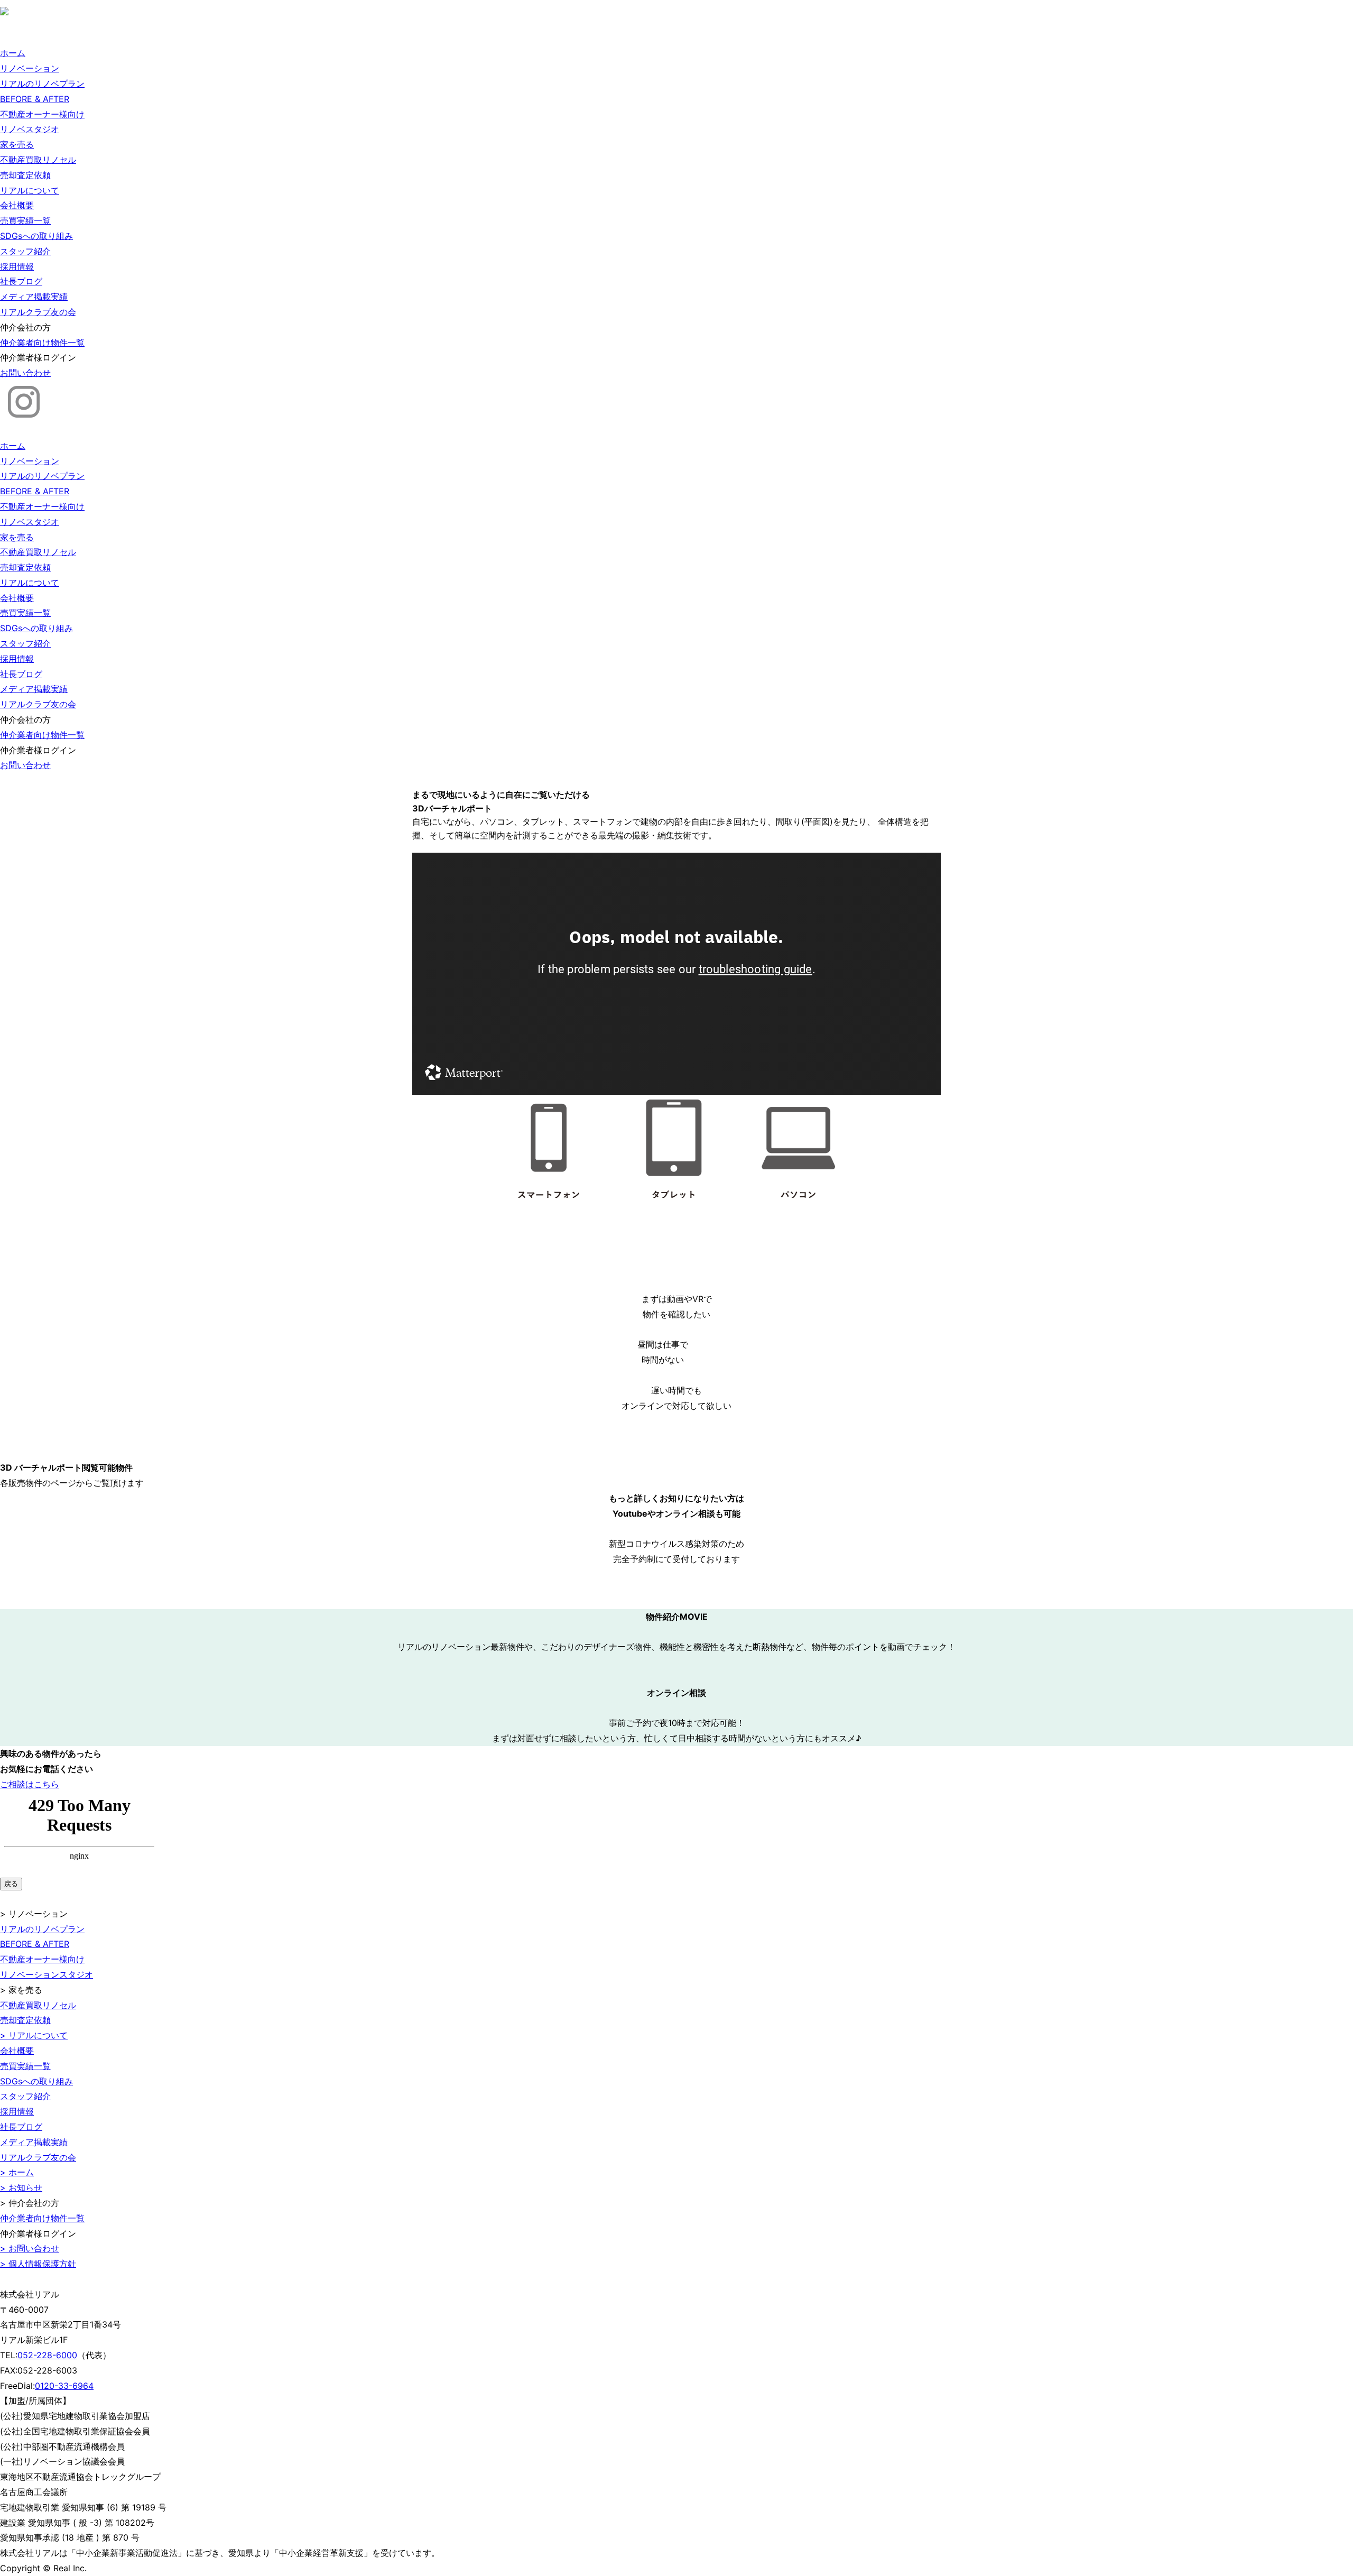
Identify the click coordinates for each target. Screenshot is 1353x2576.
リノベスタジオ (30, 129)
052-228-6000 (47, 2355)
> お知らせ (21, 2187)
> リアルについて (34, 2035)
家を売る (17, 144)
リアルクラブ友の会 (38, 312)
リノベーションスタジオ (47, 1974)
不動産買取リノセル (38, 160)
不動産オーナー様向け (42, 114)
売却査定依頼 (25, 175)
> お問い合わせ (30, 2248)
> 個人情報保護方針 (38, 2264)
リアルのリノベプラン (42, 84)
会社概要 (17, 205)
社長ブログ (21, 281)
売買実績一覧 (25, 220)
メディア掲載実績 (34, 297)
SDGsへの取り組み (36, 236)
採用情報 (17, 266)
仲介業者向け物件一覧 (42, 343)
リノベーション (30, 68)
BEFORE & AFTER (35, 99)
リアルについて (30, 190)
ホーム (13, 53)
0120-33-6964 (64, 2386)
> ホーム (17, 2172)
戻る (11, 1884)
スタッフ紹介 (25, 251)
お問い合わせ (25, 373)
